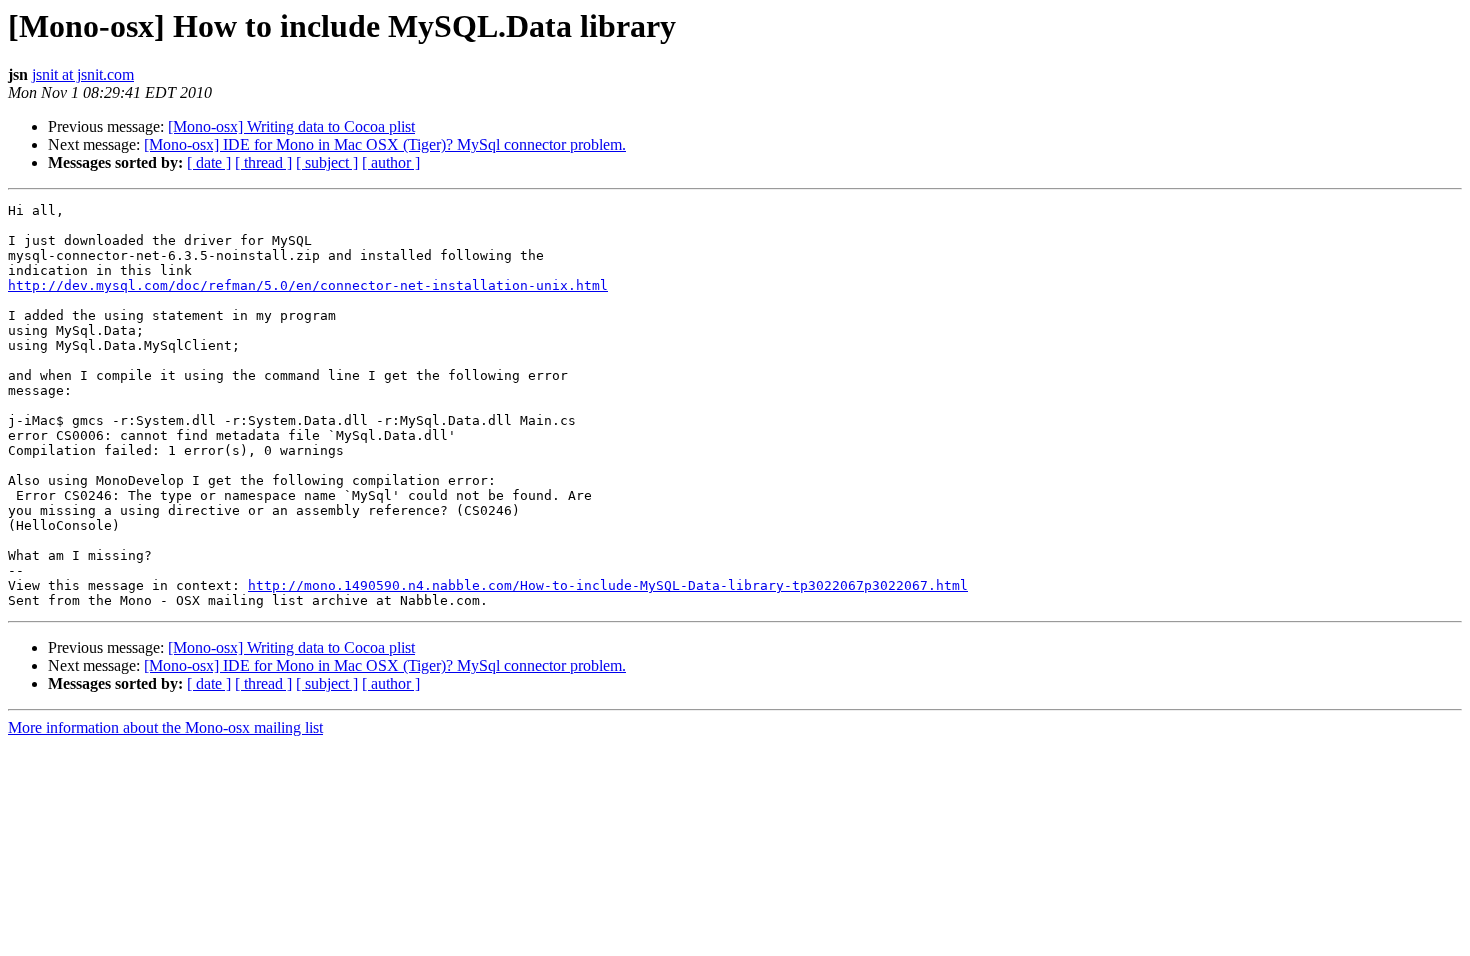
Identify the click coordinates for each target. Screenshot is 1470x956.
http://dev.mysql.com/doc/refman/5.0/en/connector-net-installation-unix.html (308, 285)
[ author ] (391, 162)
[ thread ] (263, 162)
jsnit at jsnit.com (83, 74)
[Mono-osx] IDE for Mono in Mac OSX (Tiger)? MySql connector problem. (385, 144)
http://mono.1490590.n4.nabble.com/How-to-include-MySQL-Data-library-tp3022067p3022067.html (608, 585)
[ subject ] (327, 162)
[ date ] (209, 162)
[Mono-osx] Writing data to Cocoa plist (291, 126)
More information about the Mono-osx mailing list (165, 727)
